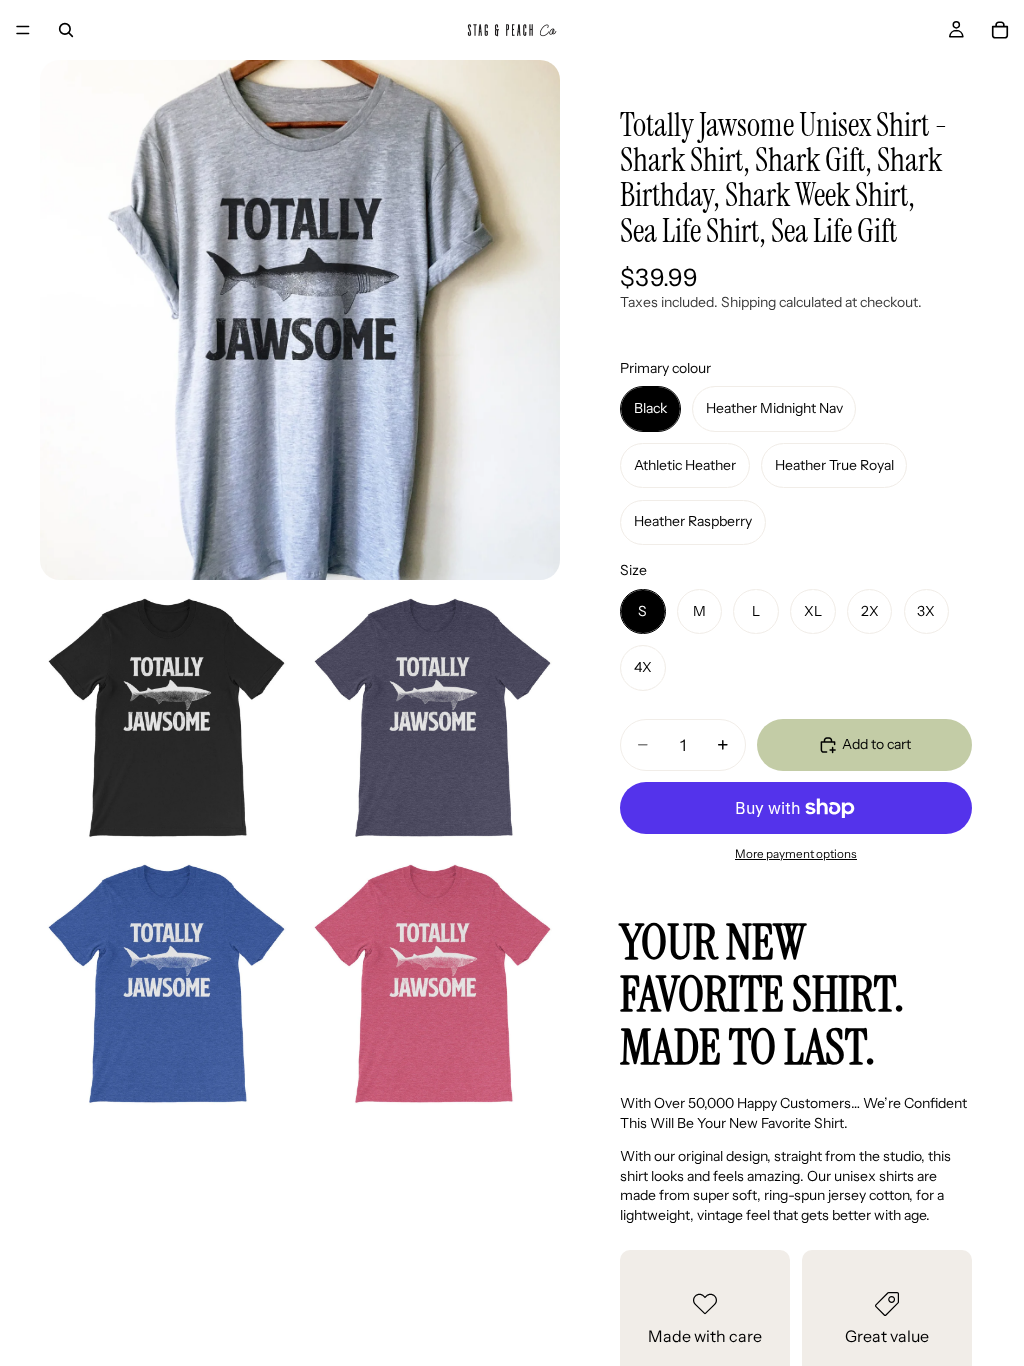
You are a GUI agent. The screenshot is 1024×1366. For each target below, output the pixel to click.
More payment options (796, 854)
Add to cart (876, 744)
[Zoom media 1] (300, 320)
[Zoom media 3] (433, 719)
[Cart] (1000, 30)
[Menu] (23, 30)
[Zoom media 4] (167, 985)
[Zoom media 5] (433, 985)
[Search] (66, 30)
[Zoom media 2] (167, 719)
